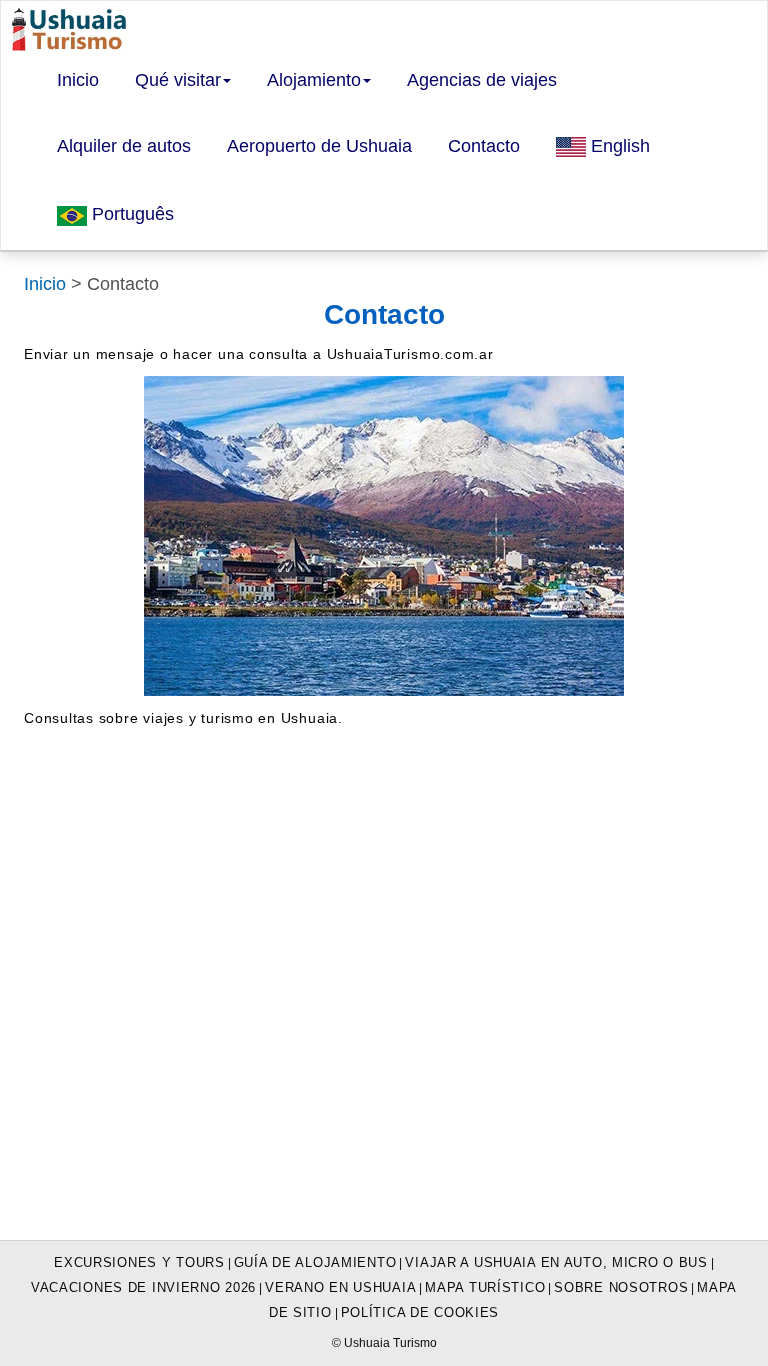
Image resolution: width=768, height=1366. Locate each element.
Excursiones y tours (139, 1262)
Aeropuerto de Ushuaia (319, 146)
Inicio (78, 80)
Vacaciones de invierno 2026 (143, 1287)
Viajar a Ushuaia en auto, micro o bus (556, 1262)
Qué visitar (178, 80)
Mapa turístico (485, 1287)
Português (130, 214)
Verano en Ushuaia (340, 1287)
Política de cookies (420, 1312)
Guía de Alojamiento (315, 1262)
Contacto (484, 146)
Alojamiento (314, 80)
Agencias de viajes (482, 80)
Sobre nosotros (621, 1287)
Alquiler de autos (124, 146)
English (618, 146)
